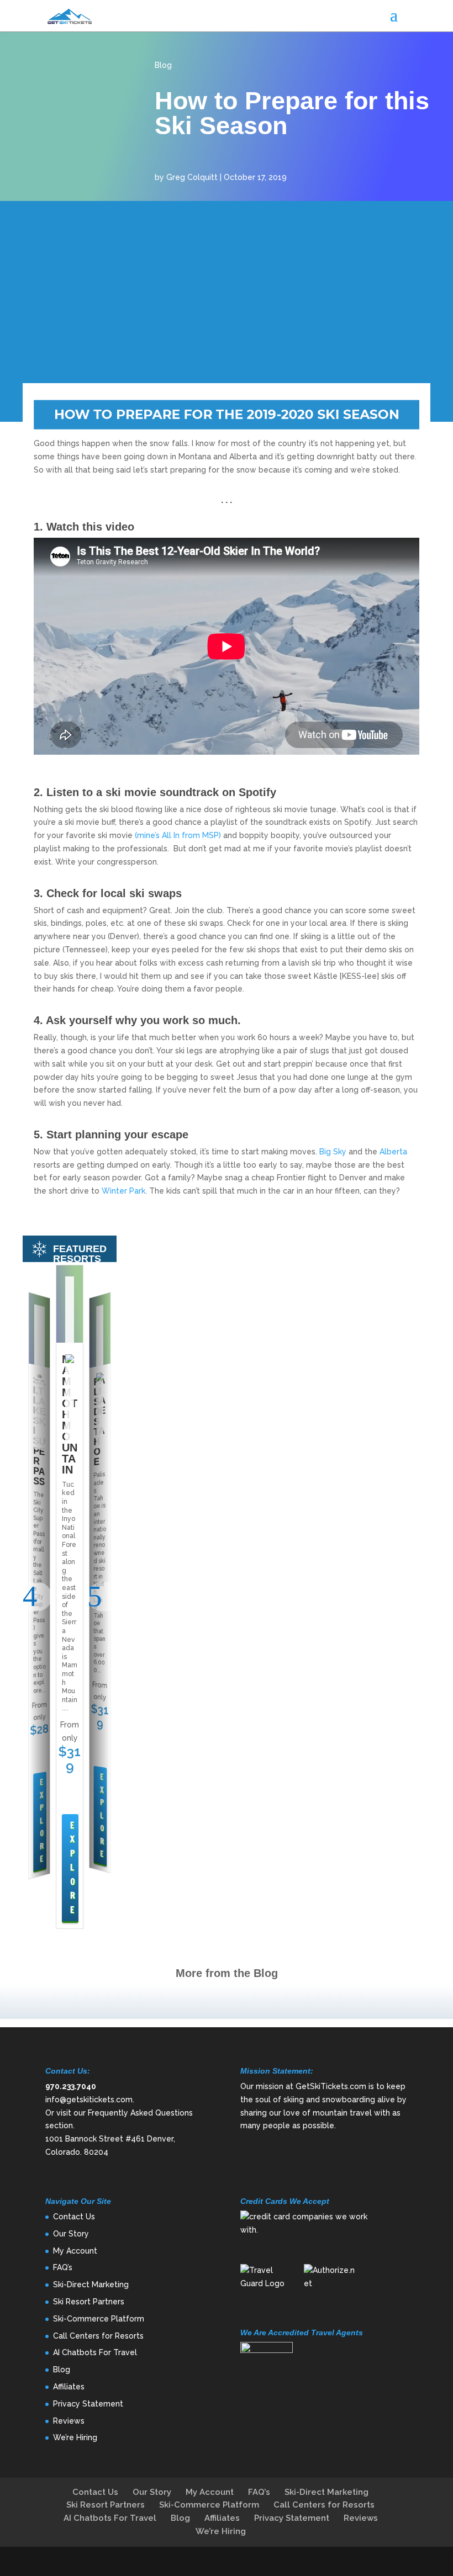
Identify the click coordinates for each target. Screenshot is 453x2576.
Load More (227, 2002)
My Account (75, 2251)
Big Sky (333, 1152)
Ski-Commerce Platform (99, 2319)
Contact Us (74, 2217)
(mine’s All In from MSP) (178, 835)
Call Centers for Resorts (98, 2336)
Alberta (392, 1152)
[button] (37, 1597)
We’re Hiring (75, 2437)
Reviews (69, 2421)
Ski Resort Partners (89, 2302)
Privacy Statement (88, 2404)
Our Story (71, 2234)
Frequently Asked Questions (140, 2113)
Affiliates (69, 2387)
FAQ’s (63, 2267)
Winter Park (123, 1191)
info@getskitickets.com (89, 2100)
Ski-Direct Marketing (91, 2285)
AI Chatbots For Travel (95, 2352)
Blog (163, 65)
